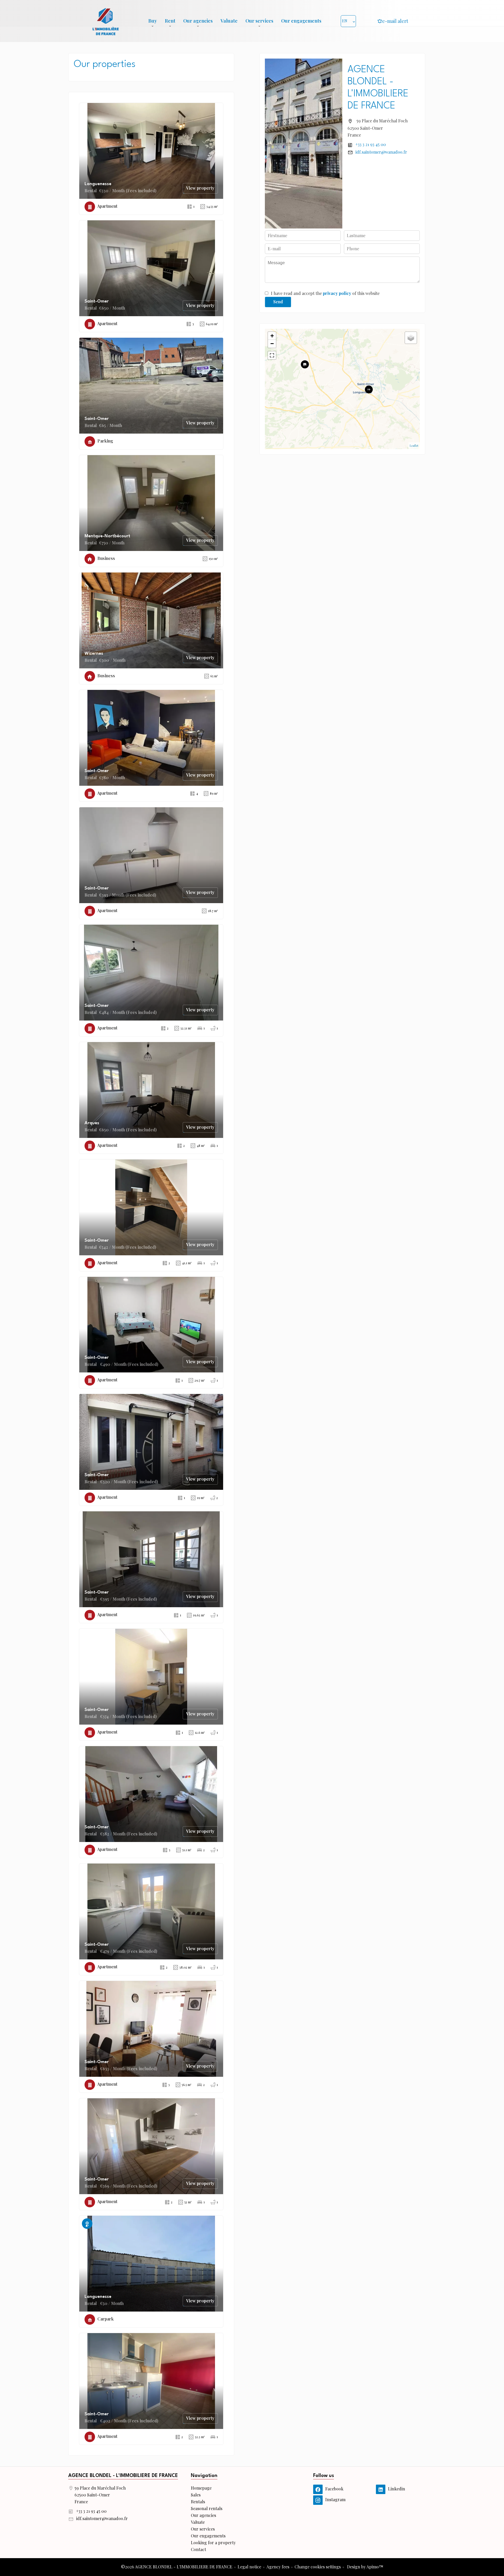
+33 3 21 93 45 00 (371, 144)
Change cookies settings (318, 2567)
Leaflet (414, 446)
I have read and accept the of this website (325, 293)
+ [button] (272, 336)
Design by (365, 2567)
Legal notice (249, 2567)
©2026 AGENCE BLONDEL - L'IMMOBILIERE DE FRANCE (177, 2567)
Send (278, 302)
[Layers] (411, 338)
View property (200, 188)
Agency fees (278, 2567)
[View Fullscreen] (272, 355)
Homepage (106, 21)
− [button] (272, 344)
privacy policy (337, 293)
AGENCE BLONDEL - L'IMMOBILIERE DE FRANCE (123, 2476)
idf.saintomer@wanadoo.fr (381, 152)
